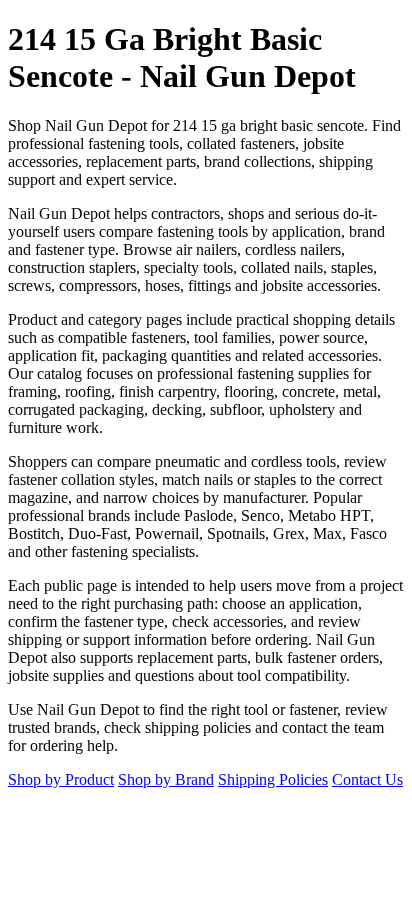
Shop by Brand (166, 779)
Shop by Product (61, 779)
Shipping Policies (273, 779)
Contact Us (367, 779)
